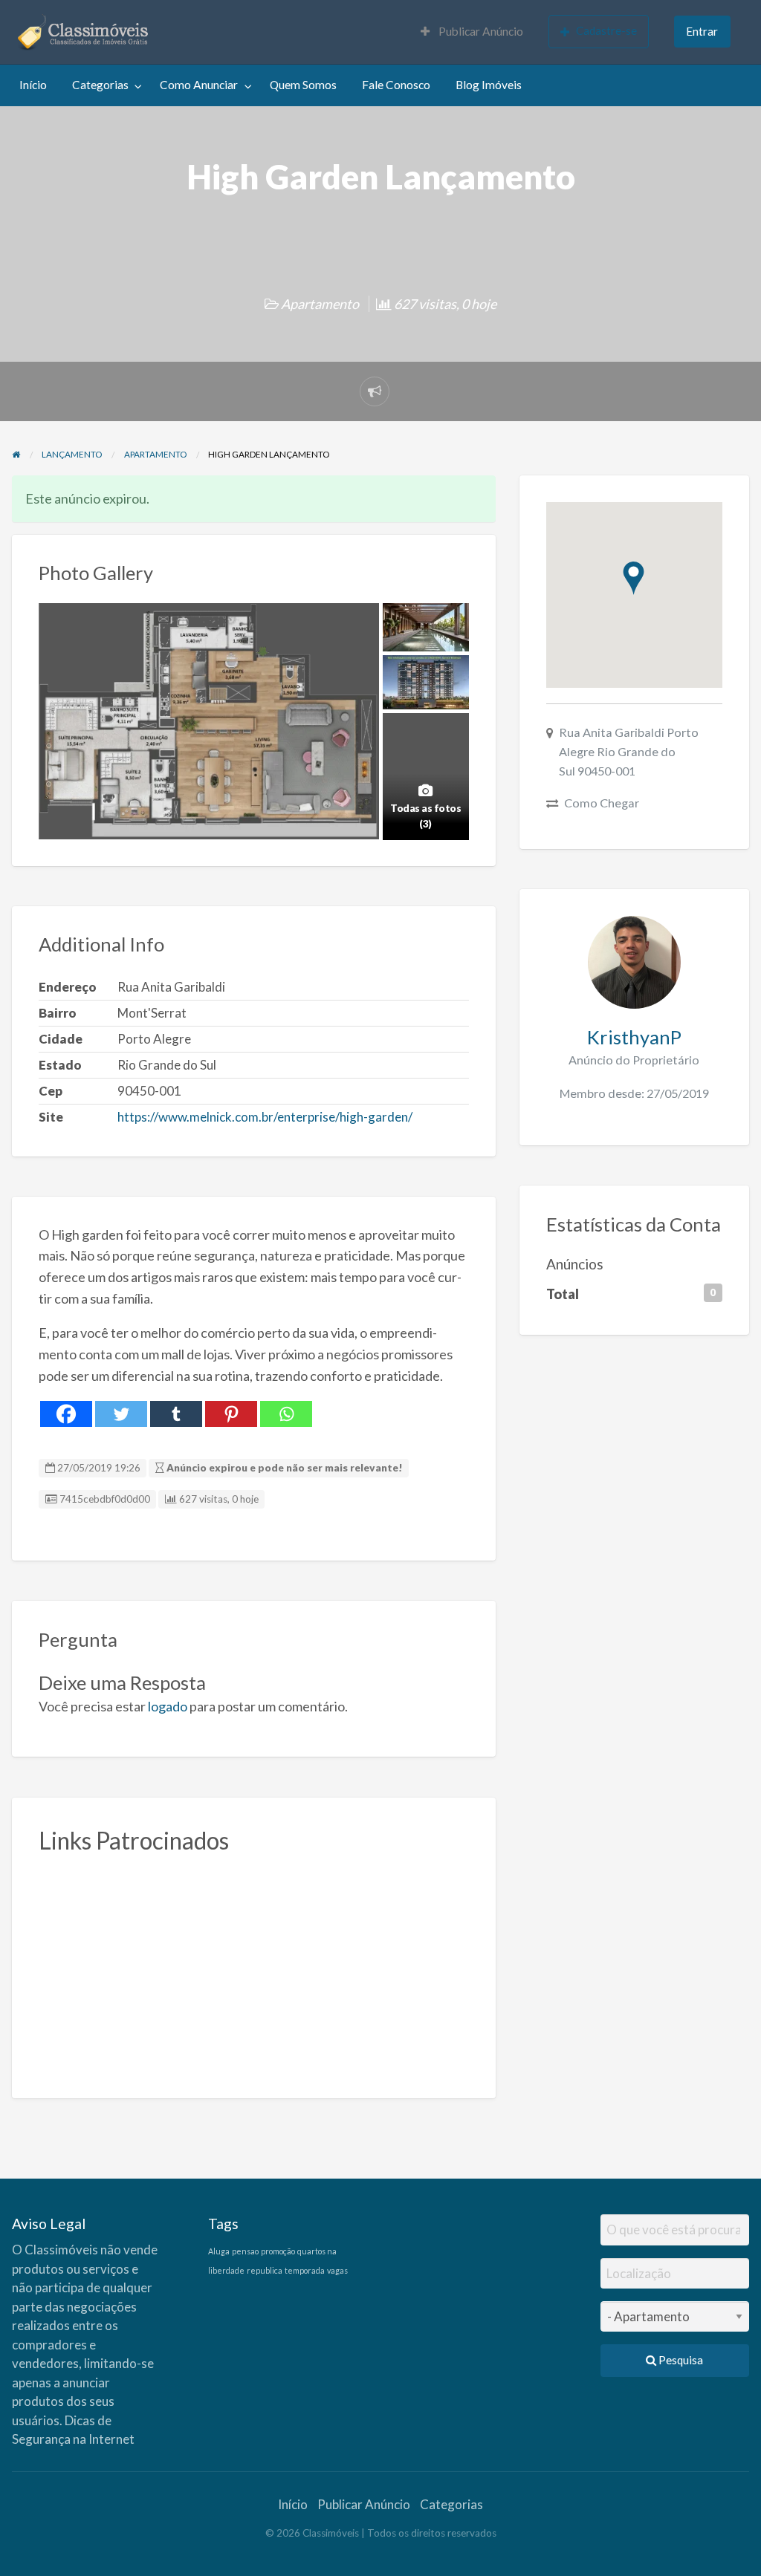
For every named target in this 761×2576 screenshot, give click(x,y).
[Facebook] (66, 1414)
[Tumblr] (176, 1414)
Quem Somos (303, 85)
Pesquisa (680, 2360)
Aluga (219, 2251)
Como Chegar (602, 803)
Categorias (100, 85)
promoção (278, 2251)
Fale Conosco (396, 85)
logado (168, 1706)
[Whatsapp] (286, 1414)
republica (265, 2270)
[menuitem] (472, 32)
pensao (245, 2251)
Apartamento (320, 304)
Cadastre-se (606, 30)
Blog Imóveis (489, 85)
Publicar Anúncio (480, 31)
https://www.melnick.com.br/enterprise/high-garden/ (265, 1117)
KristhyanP (634, 1037)
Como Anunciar (199, 85)
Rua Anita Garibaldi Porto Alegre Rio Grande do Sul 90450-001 (629, 751)
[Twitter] (121, 1414)
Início (33, 85)
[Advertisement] (254, 1968)
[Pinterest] (231, 1414)
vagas (337, 2270)
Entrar (702, 31)
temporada (305, 2270)
